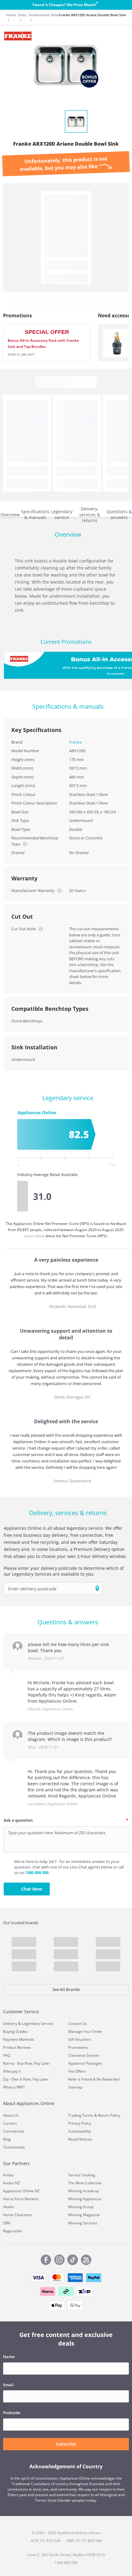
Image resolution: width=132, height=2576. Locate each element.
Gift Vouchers (80, 2039)
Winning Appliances (85, 2199)
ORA (7, 2223)
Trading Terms (81, 2115)
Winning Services (83, 2223)
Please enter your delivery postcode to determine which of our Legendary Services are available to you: (64, 1571)
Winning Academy (83, 2191)
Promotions (78, 2047)
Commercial (14, 2131)
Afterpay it (12, 2071)
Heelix (8, 2207)
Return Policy (109, 2115)
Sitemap (75, 2087)
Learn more (35, 1236)
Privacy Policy (80, 2123)
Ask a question (18, 1820)
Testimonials (14, 2147)
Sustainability (80, 2131)
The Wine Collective (85, 2183)
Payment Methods (19, 2039)
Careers (10, 2123)
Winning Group (81, 2207)
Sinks (22, 15)
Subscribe (66, 2444)
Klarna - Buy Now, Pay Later (27, 2063)
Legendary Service (38, 2023)
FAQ (7, 2055)
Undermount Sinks (44, 15)
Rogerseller (13, 2231)
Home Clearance (17, 2215)
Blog (7, 2139)
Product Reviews (17, 2047)
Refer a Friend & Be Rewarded (94, 2079)
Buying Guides (15, 2031)
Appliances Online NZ (21, 2191)
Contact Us (78, 2023)
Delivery (10, 2023)
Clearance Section (84, 2055)
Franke (75, 742)
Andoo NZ (12, 2183)
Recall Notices (80, 2139)
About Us (11, 2115)
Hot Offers (77, 2071)
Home (11, 15)
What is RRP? (14, 2087)
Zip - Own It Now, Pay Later (26, 2079)
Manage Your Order (85, 2031)
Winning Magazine (84, 2215)
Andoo (9, 2175)
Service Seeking (82, 2175)
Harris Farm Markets (21, 2199)
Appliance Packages (85, 2063)
